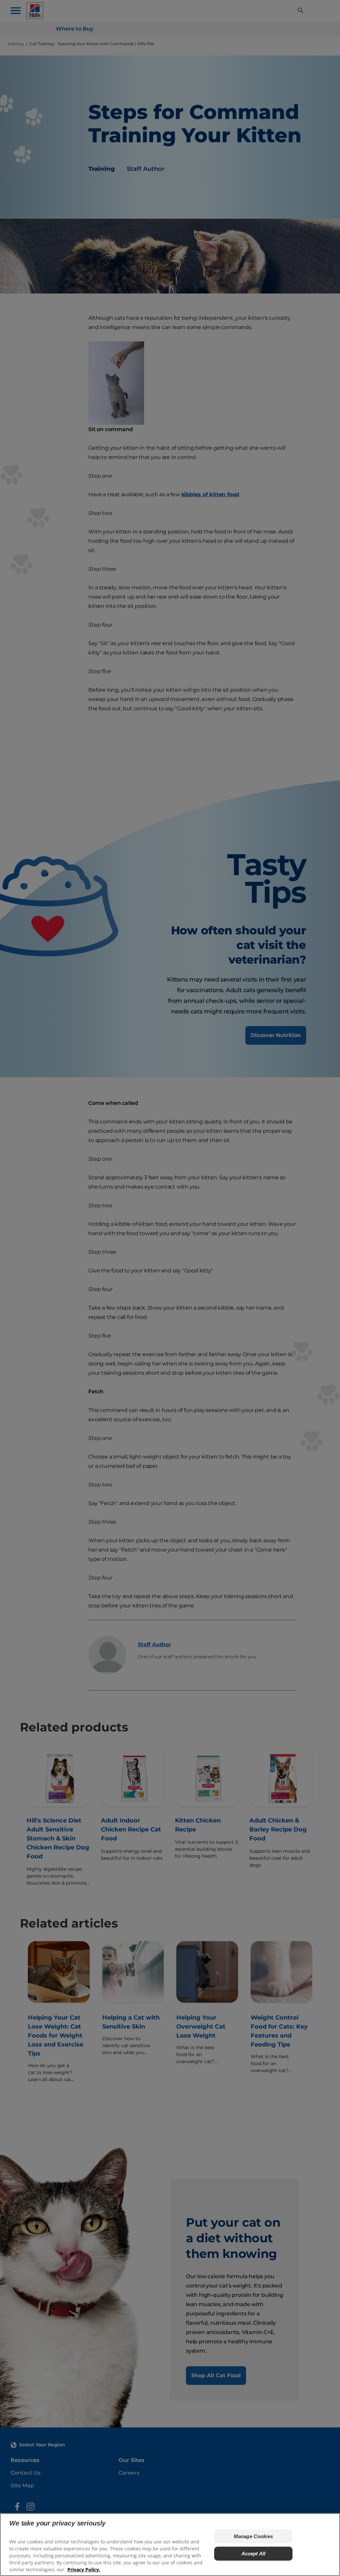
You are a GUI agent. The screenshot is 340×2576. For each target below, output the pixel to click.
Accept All (254, 2554)
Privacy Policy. (84, 2570)
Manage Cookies (253, 2536)
